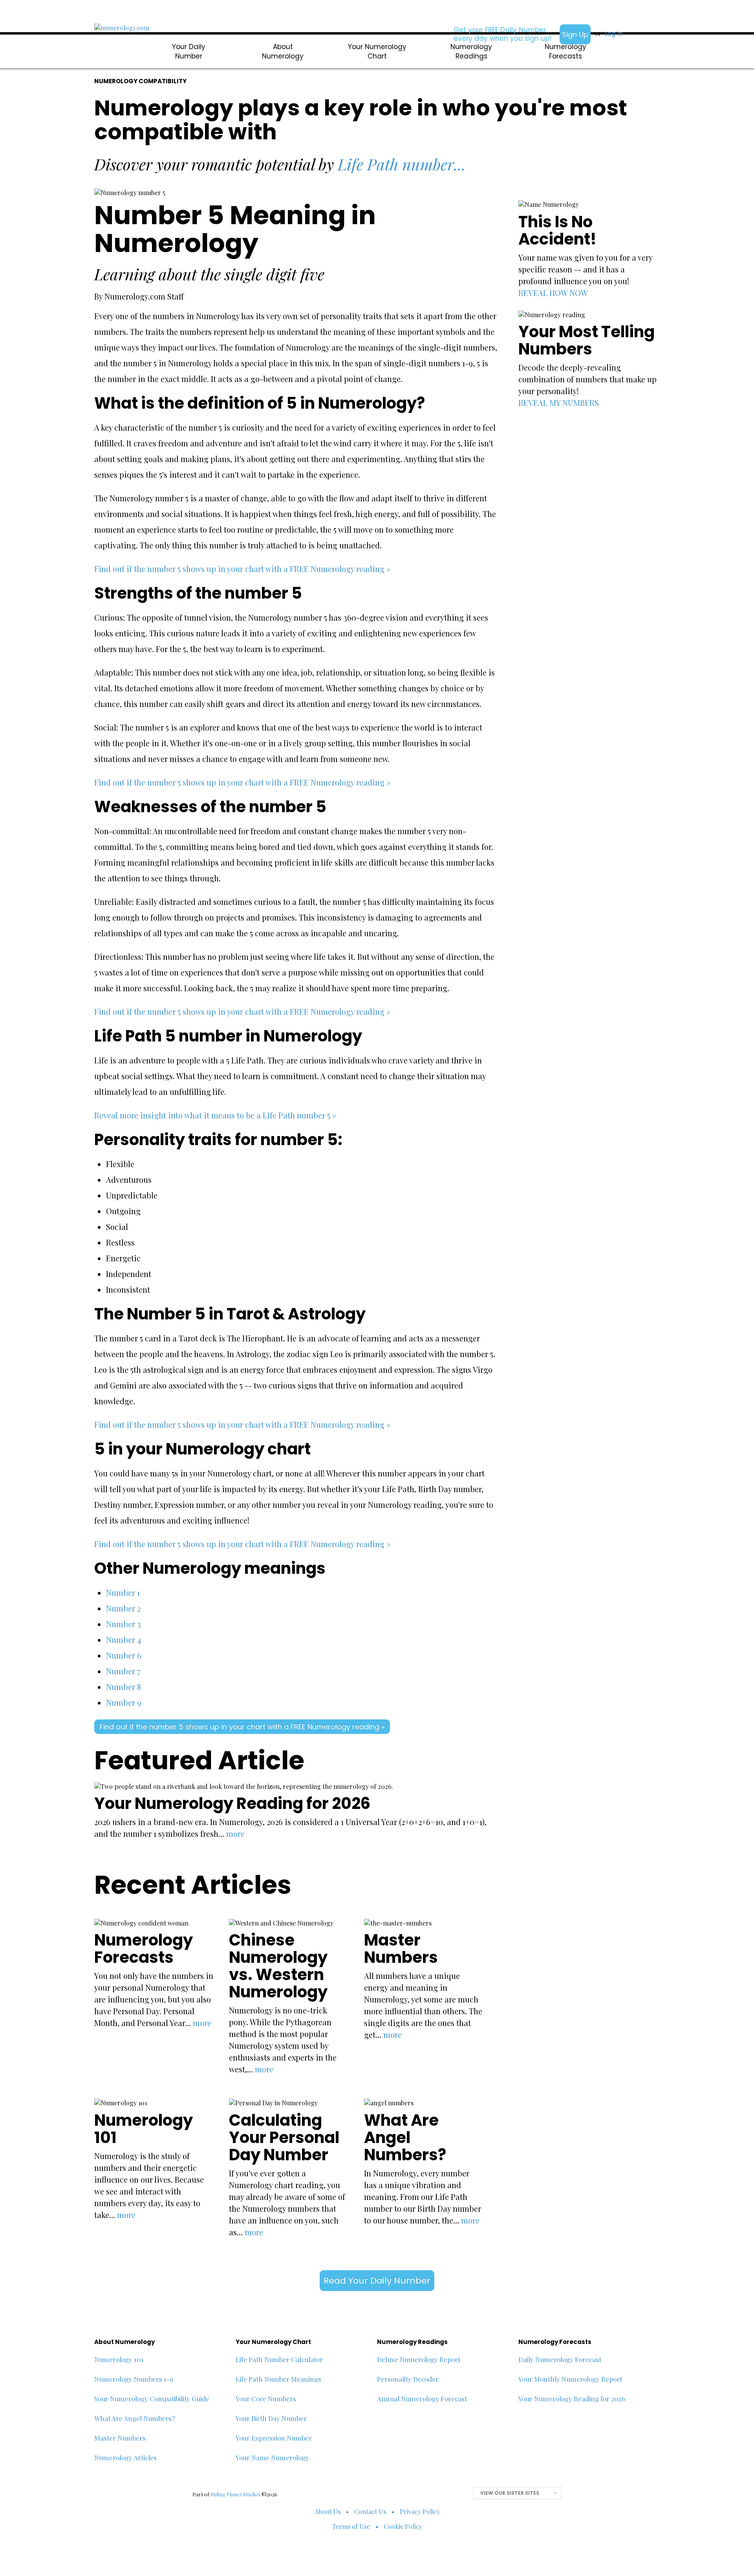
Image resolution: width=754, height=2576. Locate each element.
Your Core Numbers (266, 2399)
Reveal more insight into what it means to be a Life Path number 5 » (215, 1115)
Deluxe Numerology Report (419, 2359)
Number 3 (124, 1624)
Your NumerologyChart (377, 51)
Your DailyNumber (189, 51)
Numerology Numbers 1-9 (134, 2379)
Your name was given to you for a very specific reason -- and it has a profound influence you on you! (585, 269)
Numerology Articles (125, 2457)
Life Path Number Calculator (279, 2359)
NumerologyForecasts (565, 51)
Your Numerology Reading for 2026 (572, 2399)
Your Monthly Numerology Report (570, 2379)
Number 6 (124, 1655)
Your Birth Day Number (271, 2418)
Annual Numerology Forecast (422, 2399)
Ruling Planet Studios (235, 2494)
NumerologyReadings (471, 51)
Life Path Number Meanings (278, 2379)
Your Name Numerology (272, 2457)
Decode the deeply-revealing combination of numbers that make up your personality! (587, 379)
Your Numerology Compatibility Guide (152, 2399)
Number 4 (124, 1640)
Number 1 (123, 1592)
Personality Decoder (408, 2379)
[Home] (122, 28)
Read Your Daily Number (377, 2281)
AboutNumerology (283, 51)
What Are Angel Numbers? (135, 2418)
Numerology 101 (119, 2359)
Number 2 (123, 1608)
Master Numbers (120, 2438)
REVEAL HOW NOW (553, 293)
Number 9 (124, 1702)
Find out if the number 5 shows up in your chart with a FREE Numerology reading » (242, 569)
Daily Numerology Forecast (560, 2359)
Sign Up (575, 34)
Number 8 (124, 1687)
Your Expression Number (274, 2438)
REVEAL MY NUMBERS (559, 403)
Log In (614, 34)
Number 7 (123, 1671)
